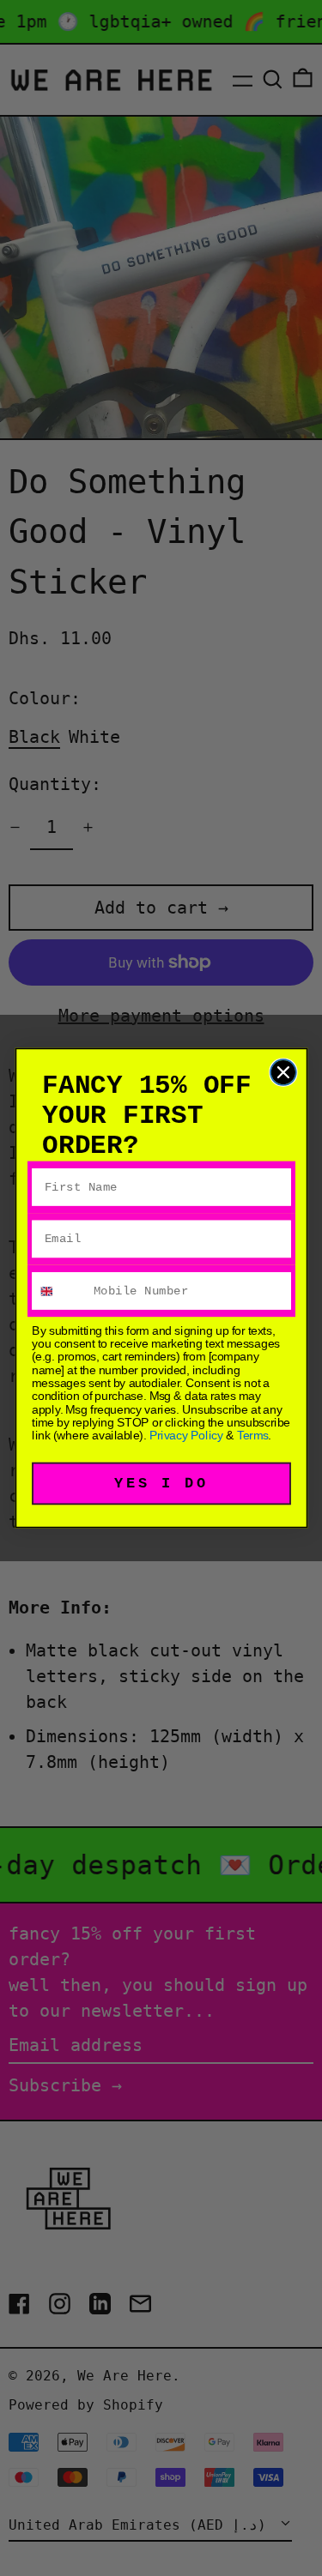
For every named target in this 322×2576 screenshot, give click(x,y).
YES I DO (161, 1483)
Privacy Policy (185, 1435)
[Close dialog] (283, 1072)
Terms (252, 1435)
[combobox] (59, 1291)
